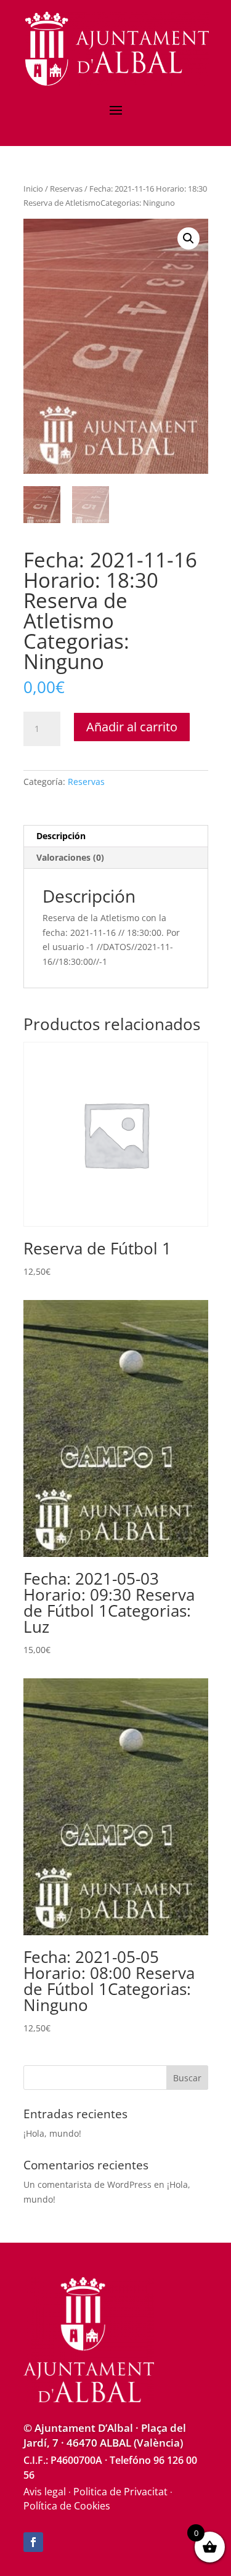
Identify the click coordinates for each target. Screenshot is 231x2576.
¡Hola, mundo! (52, 2133)
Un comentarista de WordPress (87, 2184)
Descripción (61, 836)
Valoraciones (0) (70, 857)
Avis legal (45, 2492)
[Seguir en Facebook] (33, 2542)
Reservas (66, 189)
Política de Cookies (67, 2506)
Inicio (33, 189)
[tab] (116, 836)
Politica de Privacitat (120, 2492)
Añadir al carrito (132, 727)
